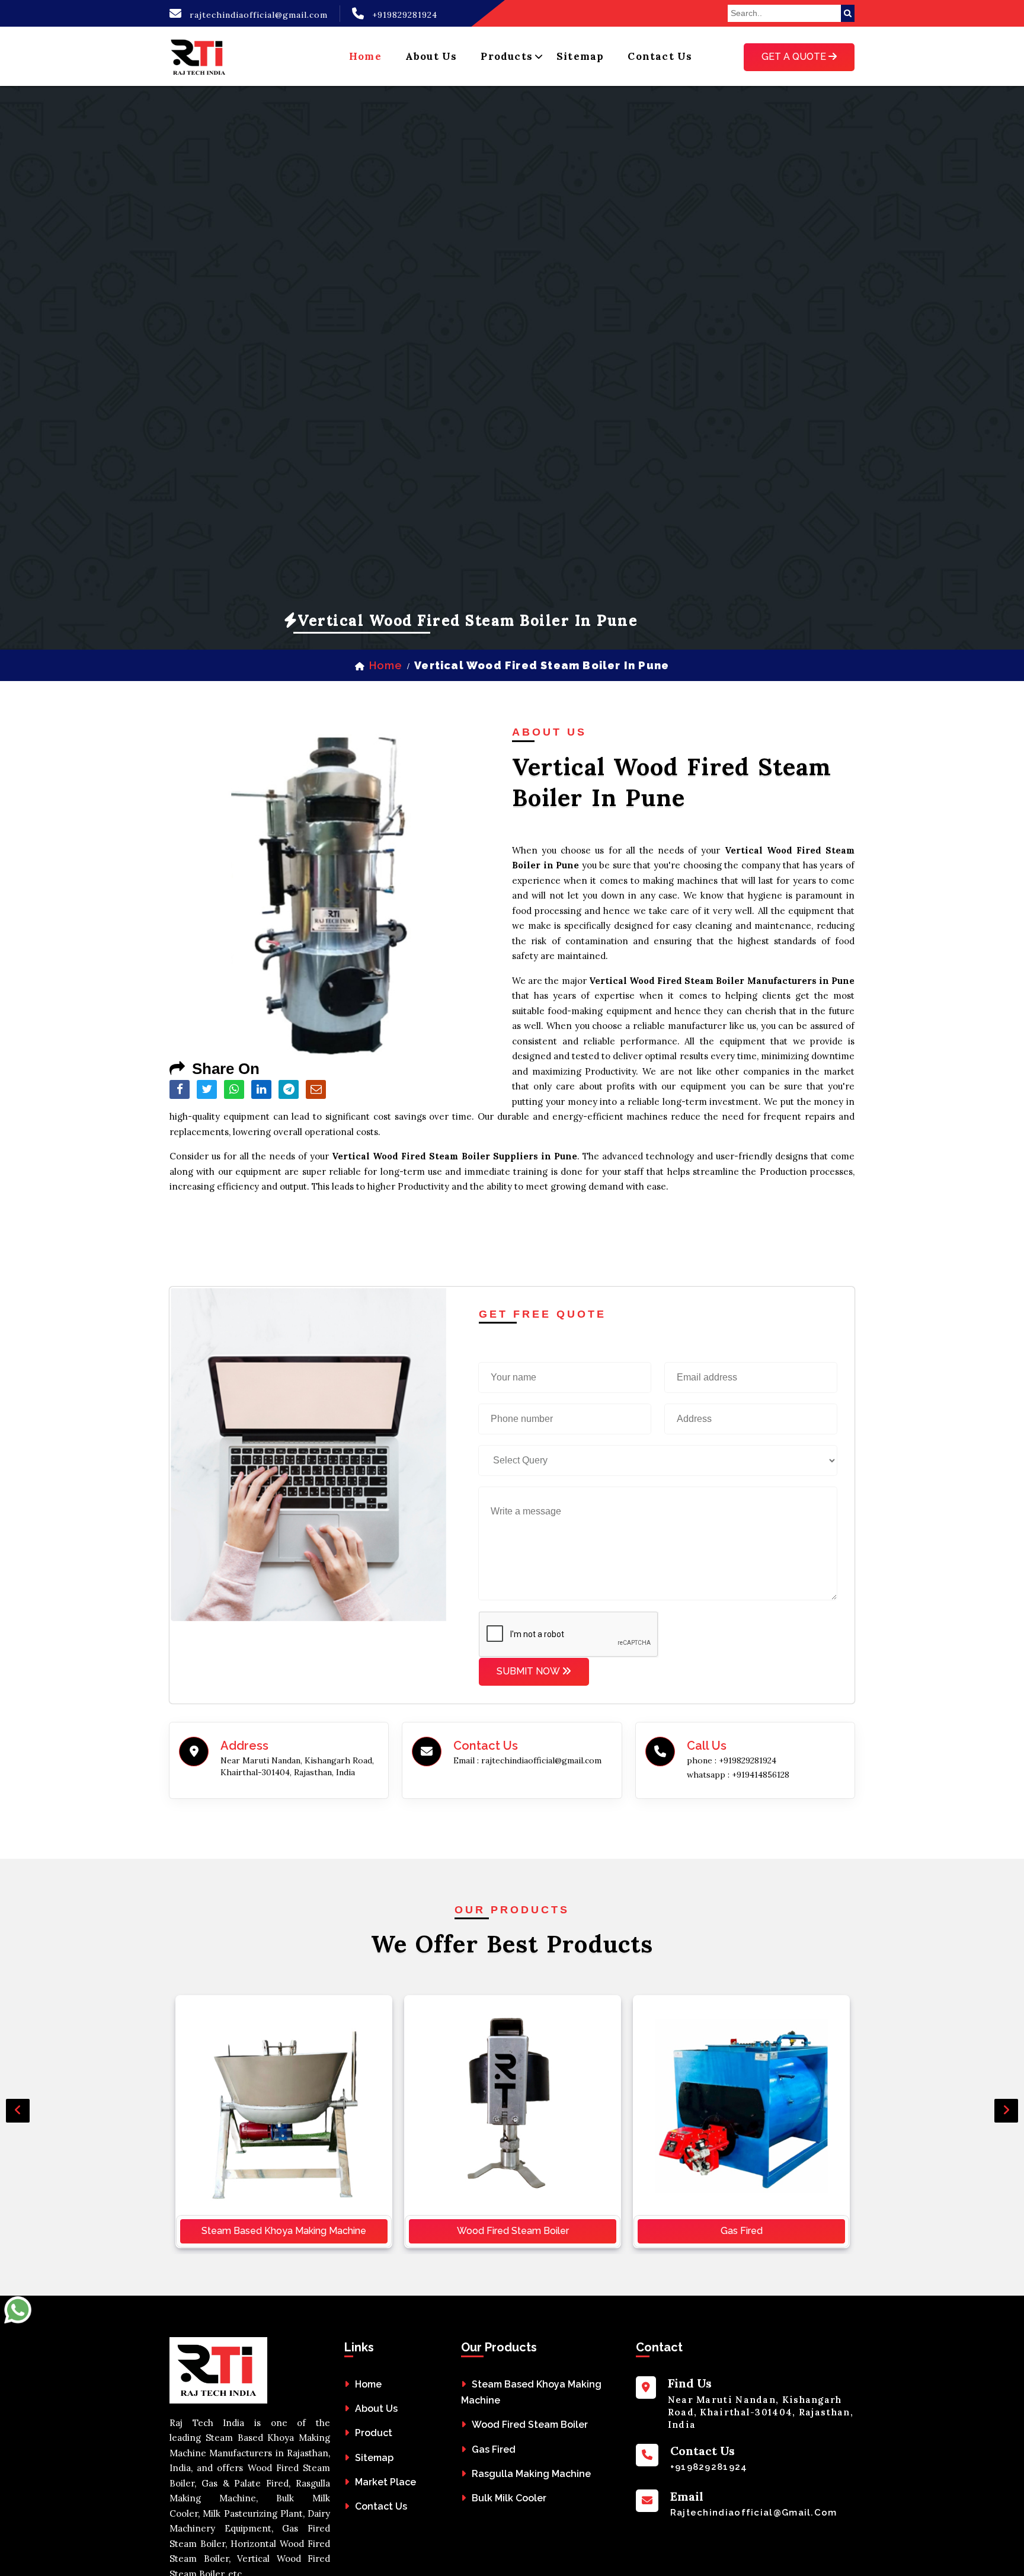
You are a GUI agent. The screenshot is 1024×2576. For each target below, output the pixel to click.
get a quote (795, 57)
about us (431, 56)
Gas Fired (742, 2231)
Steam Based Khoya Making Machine (284, 2231)
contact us (660, 56)
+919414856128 (761, 1775)
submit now (529, 1671)
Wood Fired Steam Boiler (513, 2231)
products (507, 56)
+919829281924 (405, 15)
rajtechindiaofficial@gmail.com (259, 15)
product (374, 2433)
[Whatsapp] (18, 2334)
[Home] (199, 56)
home (365, 56)
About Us (376, 2409)
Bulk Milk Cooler (509, 2498)
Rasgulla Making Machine (531, 2474)
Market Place (385, 2482)
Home (368, 2384)
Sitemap (580, 56)
